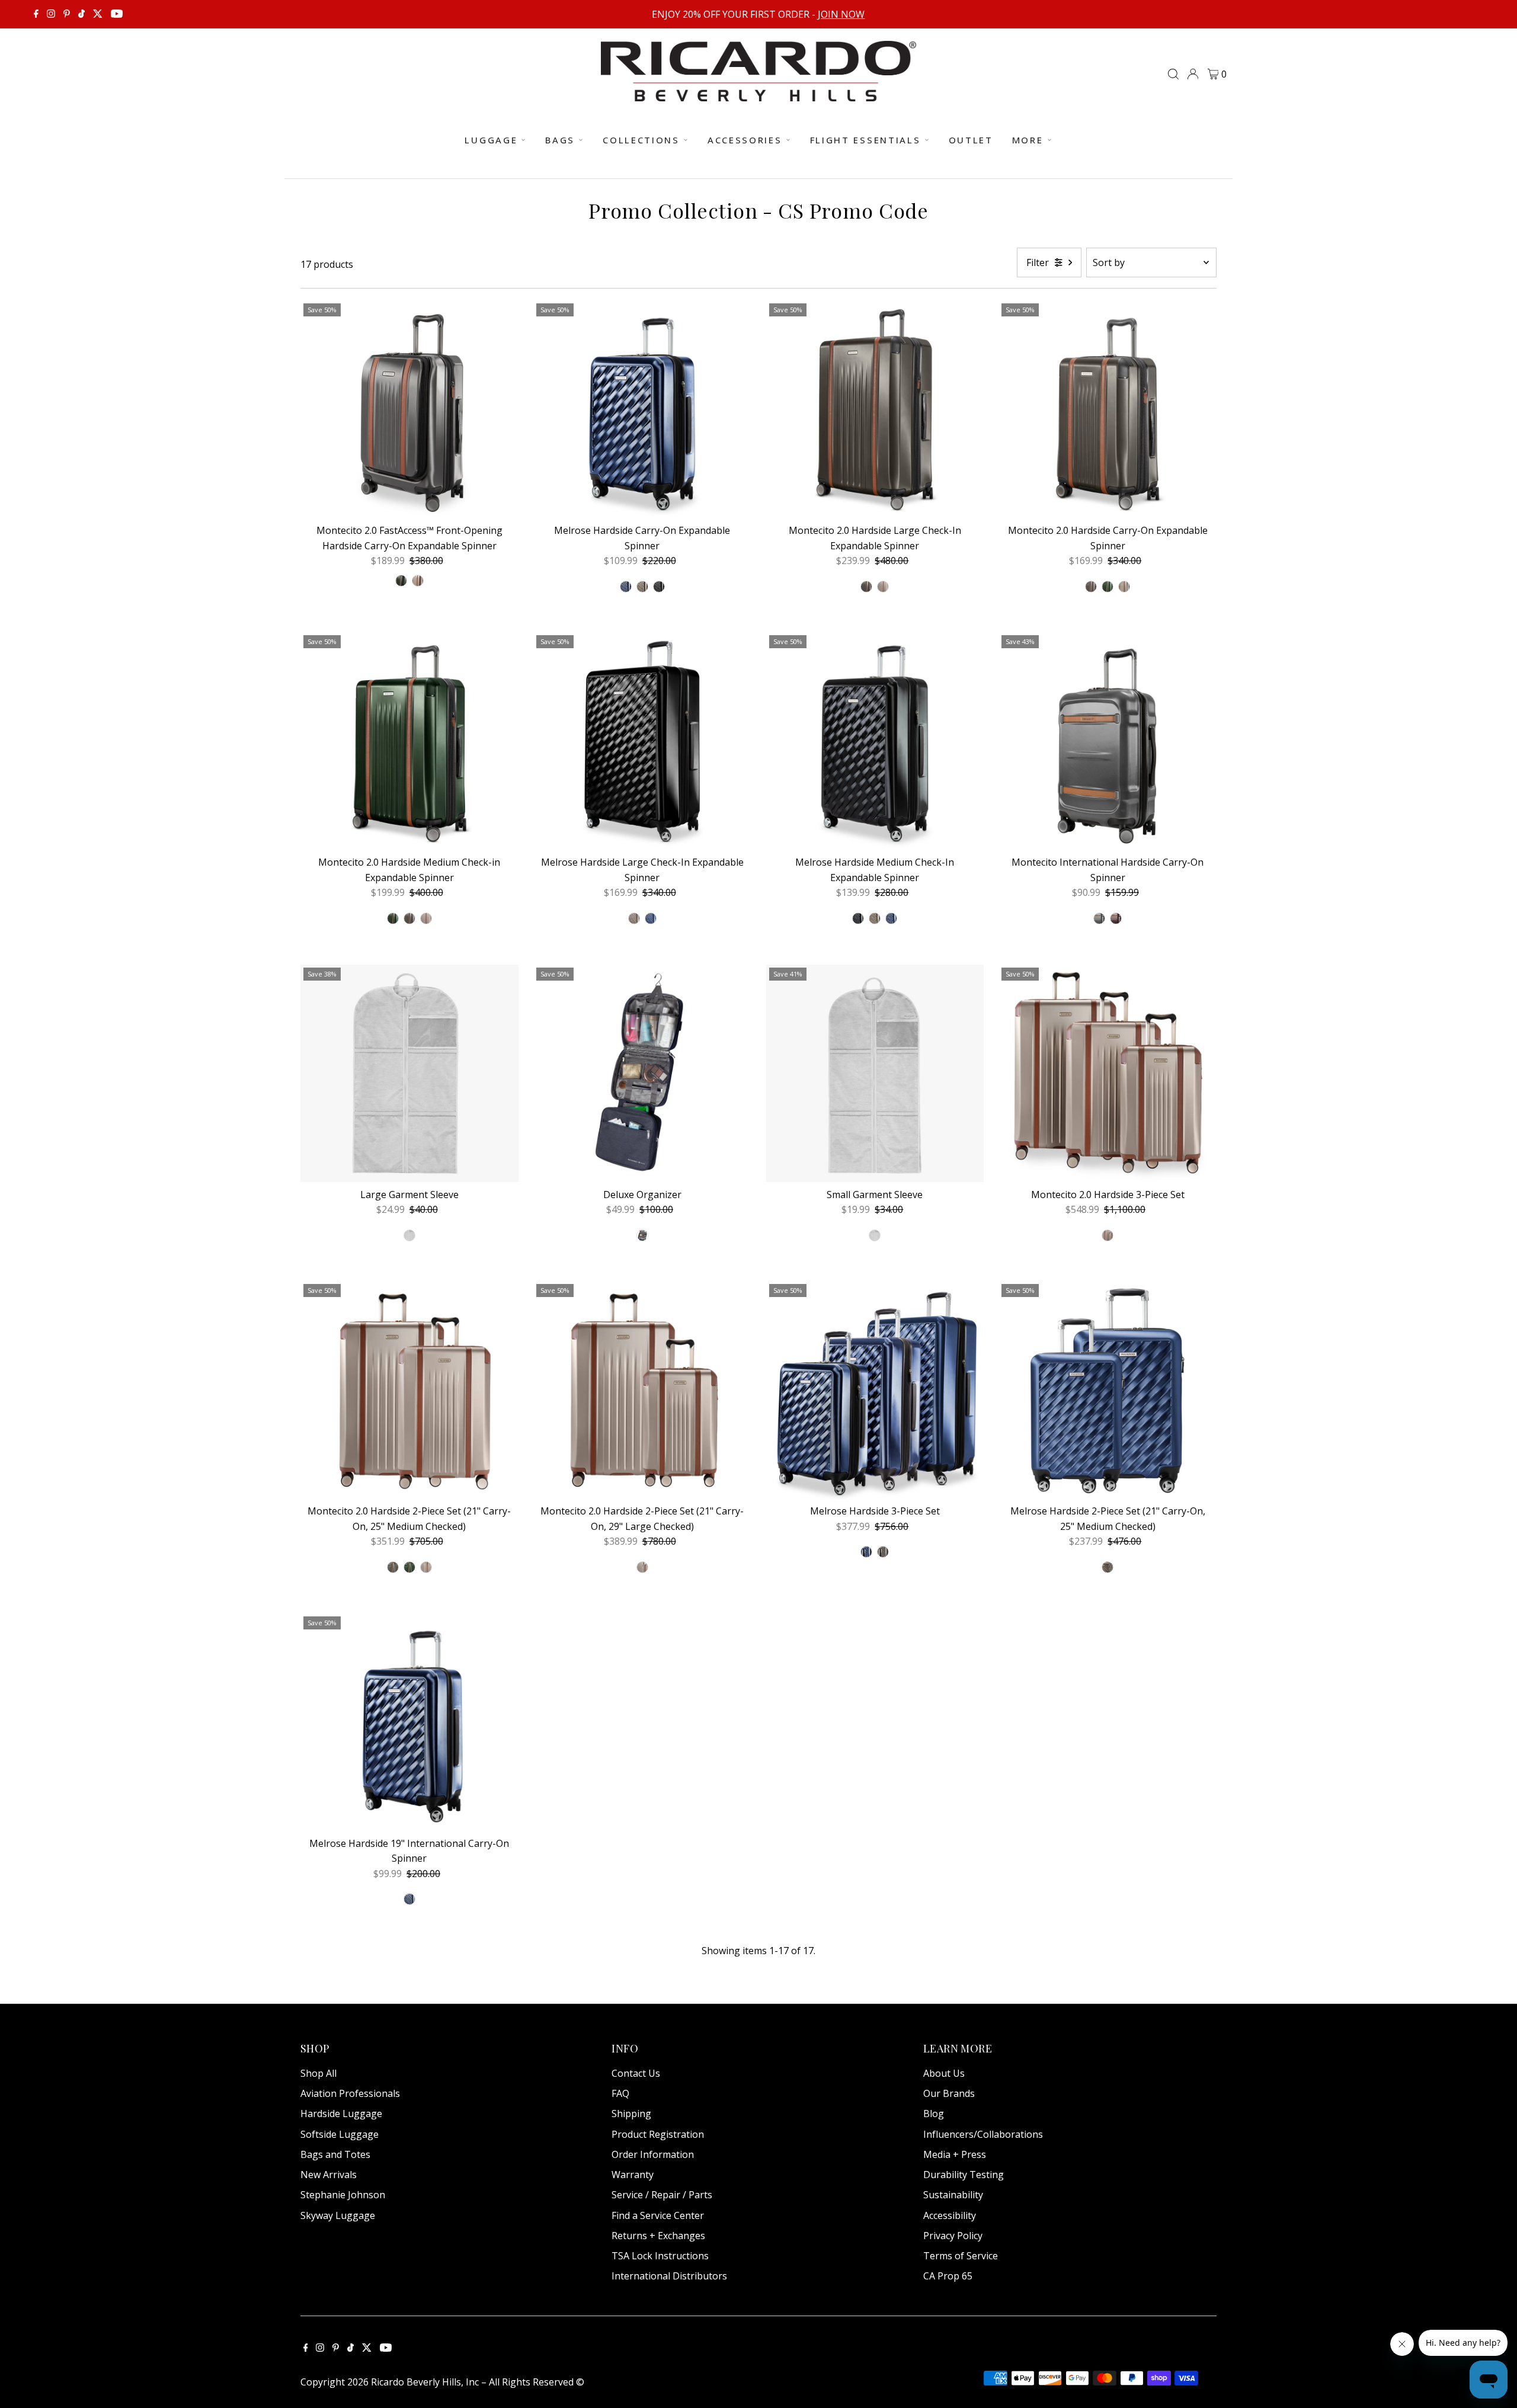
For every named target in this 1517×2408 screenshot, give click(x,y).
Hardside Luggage (341, 2114)
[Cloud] (409, 1235)
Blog (934, 2114)
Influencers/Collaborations (983, 2134)
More (1028, 140)
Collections (641, 140)
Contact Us (636, 2073)
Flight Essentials (865, 140)
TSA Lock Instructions (660, 2256)
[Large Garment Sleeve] (409, 1074)
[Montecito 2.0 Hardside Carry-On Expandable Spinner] (1108, 409)
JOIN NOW (841, 14)
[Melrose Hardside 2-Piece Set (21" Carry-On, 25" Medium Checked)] (1108, 1390)
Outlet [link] (971, 140)
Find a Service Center (658, 2215)
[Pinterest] (67, 14)
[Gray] (1099, 918)
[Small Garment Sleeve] (875, 1074)
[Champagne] (418, 581)
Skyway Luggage (338, 2215)
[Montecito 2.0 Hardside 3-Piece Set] (1108, 1074)
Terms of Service (961, 2256)
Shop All (319, 2073)
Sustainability (953, 2195)
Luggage (491, 140)
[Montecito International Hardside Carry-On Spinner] (1108, 741)
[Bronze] (642, 587)
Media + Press (955, 2154)
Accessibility (950, 2215)
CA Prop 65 (948, 2276)
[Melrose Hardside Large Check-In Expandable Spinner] (642, 741)
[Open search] (1173, 74)
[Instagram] (51, 14)
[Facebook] (36, 14)
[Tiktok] (81, 14)
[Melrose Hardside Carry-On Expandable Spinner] (642, 409)
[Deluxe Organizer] (642, 1074)
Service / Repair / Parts (662, 2195)
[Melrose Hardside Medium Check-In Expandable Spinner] (875, 741)
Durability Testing (964, 2175)
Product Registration (658, 2134)
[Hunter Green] (401, 581)
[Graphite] (866, 587)
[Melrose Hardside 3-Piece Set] (875, 1390)
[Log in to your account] (1193, 74)
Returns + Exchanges (658, 2236)
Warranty (633, 2175)
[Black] (659, 587)
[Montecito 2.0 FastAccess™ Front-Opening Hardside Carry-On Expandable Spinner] (409, 409)
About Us (944, 2073)
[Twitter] (98, 14)
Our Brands (949, 2093)
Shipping (631, 2114)
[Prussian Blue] (626, 587)
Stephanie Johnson (343, 2195)
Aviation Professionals (350, 2093)
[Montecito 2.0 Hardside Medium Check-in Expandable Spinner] (409, 741)
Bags (560, 140)
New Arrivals (329, 2175)
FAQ (620, 2093)
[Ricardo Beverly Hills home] (758, 93)
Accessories (745, 140)
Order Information (653, 2154)
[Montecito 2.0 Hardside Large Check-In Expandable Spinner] (875, 409)
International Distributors (669, 2276)
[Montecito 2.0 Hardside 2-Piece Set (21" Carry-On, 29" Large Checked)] (642, 1390)
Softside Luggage (340, 2134)
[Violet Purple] (1116, 918)
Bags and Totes (335, 2154)
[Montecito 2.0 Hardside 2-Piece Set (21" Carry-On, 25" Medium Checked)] (409, 1390)
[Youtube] (117, 14)
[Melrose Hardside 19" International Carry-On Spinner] (409, 1722)
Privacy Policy (953, 2236)
